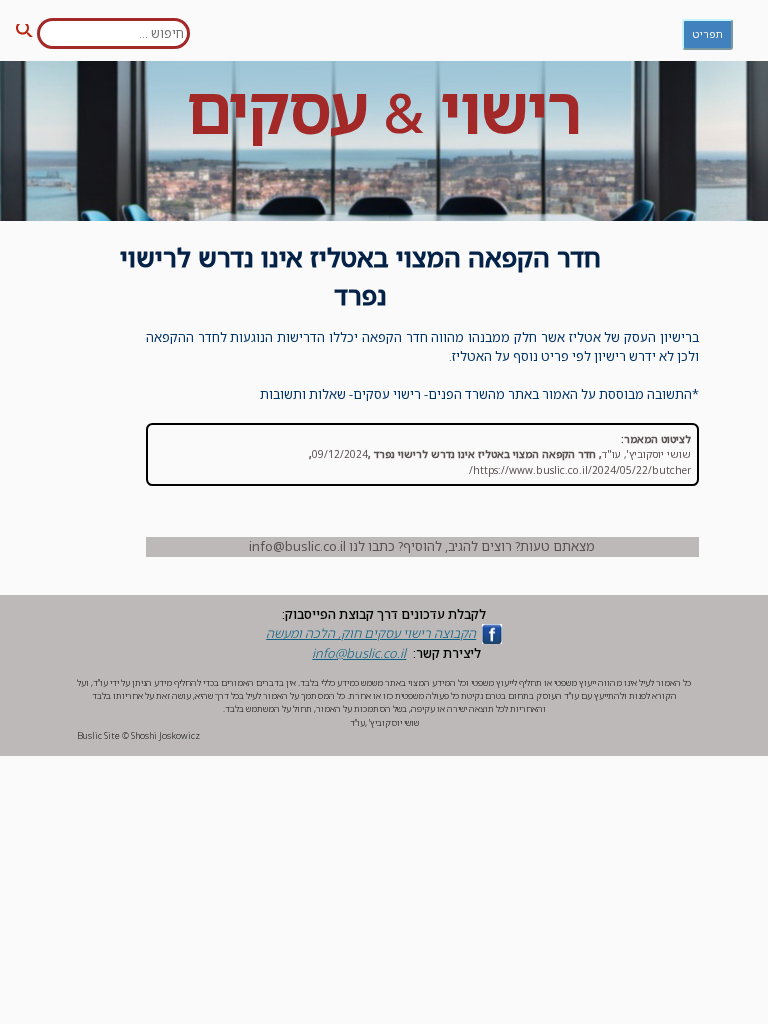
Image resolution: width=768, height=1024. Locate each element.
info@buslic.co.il (359, 653)
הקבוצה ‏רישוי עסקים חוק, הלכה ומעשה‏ (371, 633)
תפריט (707, 34)
